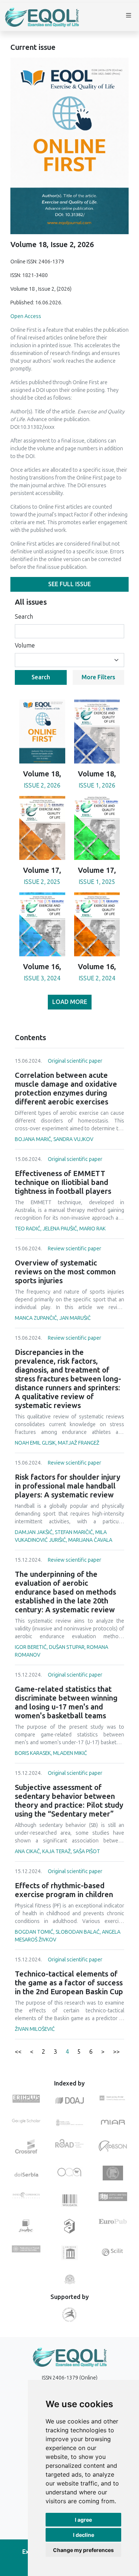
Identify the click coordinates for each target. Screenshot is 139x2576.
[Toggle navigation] (129, 17)
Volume (25, 645)
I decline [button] (84, 2535)
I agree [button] (83, 2520)
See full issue (69, 584)
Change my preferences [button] (83, 2550)
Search (24, 617)
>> (116, 2052)
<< (18, 2052)
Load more (70, 1002)
